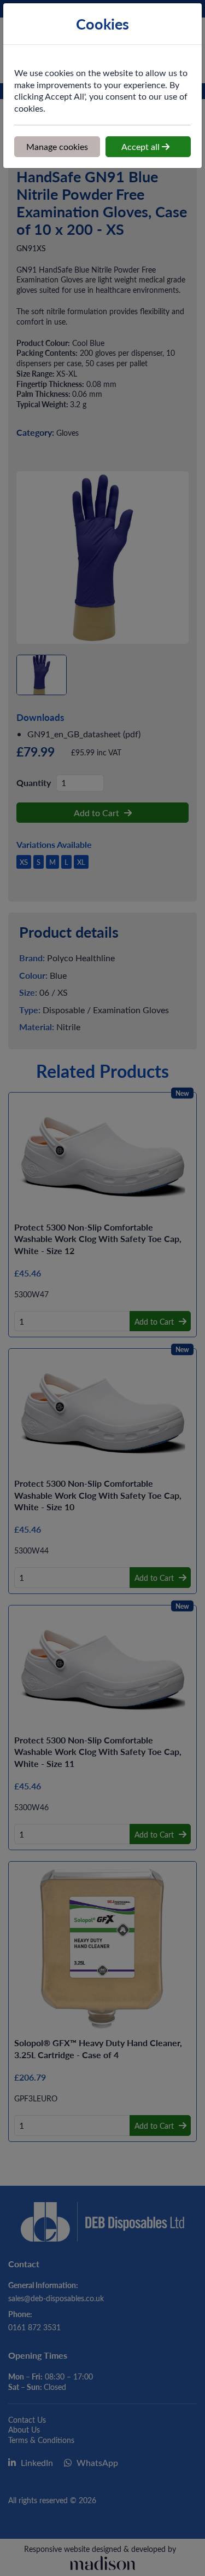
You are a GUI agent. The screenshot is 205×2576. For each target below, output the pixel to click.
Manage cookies (57, 146)
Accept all (142, 146)
